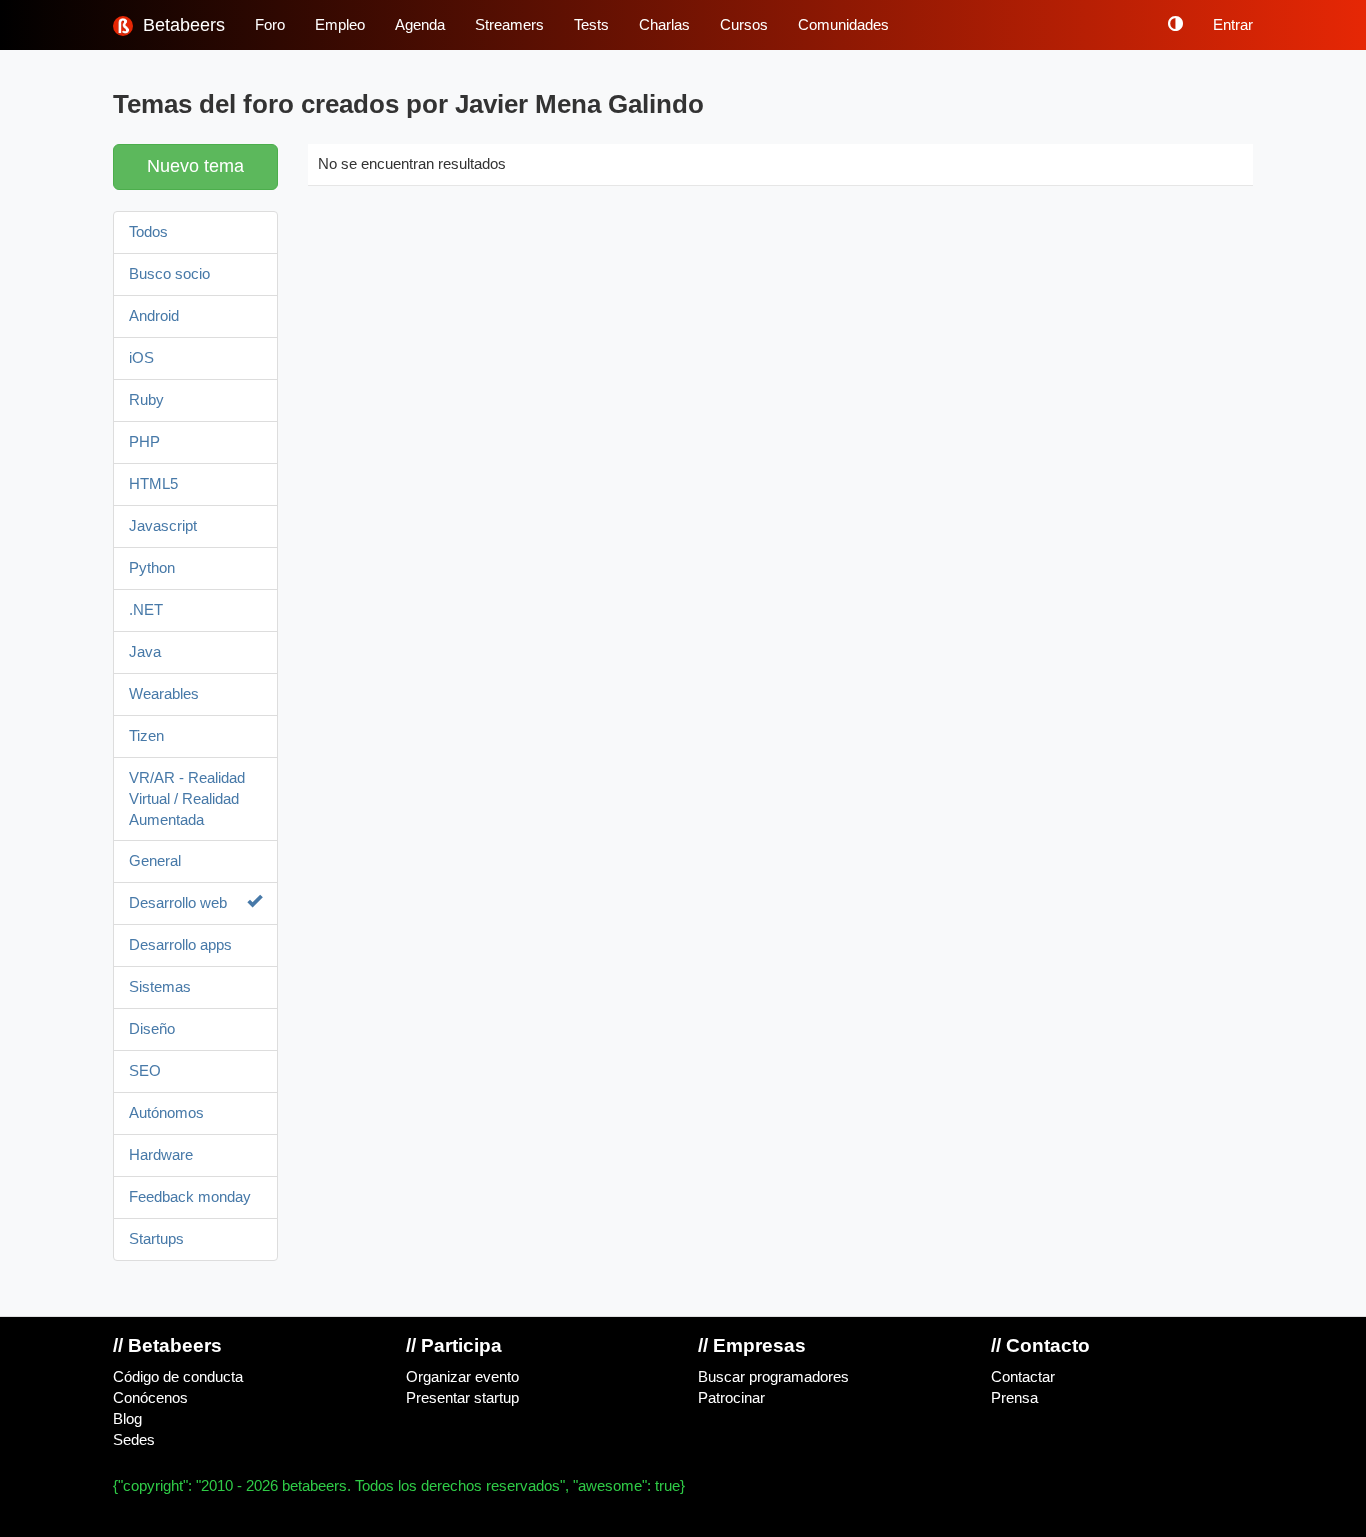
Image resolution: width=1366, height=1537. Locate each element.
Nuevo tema (195, 166)
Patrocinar (731, 1398)
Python (152, 568)
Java (145, 652)
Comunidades (843, 25)
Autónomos (166, 1113)
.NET (146, 610)
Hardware (161, 1155)
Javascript (163, 526)
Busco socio (169, 274)
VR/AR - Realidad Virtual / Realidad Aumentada (187, 799)
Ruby (146, 400)
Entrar (1233, 25)
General (155, 861)
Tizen (146, 736)
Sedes (134, 1440)
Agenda (420, 25)
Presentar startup (462, 1398)
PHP (144, 442)
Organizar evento (462, 1377)
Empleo (340, 25)
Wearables (164, 694)
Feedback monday (190, 1197)
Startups (156, 1239)
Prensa (1014, 1398)
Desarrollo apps (180, 945)
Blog (127, 1419)
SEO (145, 1071)
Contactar (1023, 1377)
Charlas (664, 25)
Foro (270, 25)
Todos (148, 232)
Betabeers (181, 25)
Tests (591, 25)
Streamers (509, 25)
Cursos (744, 25)
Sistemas (160, 987)
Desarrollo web (178, 903)
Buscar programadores (773, 1377)
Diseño (152, 1029)
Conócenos (150, 1398)
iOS (141, 358)
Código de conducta (178, 1377)
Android (154, 316)
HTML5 (153, 484)
